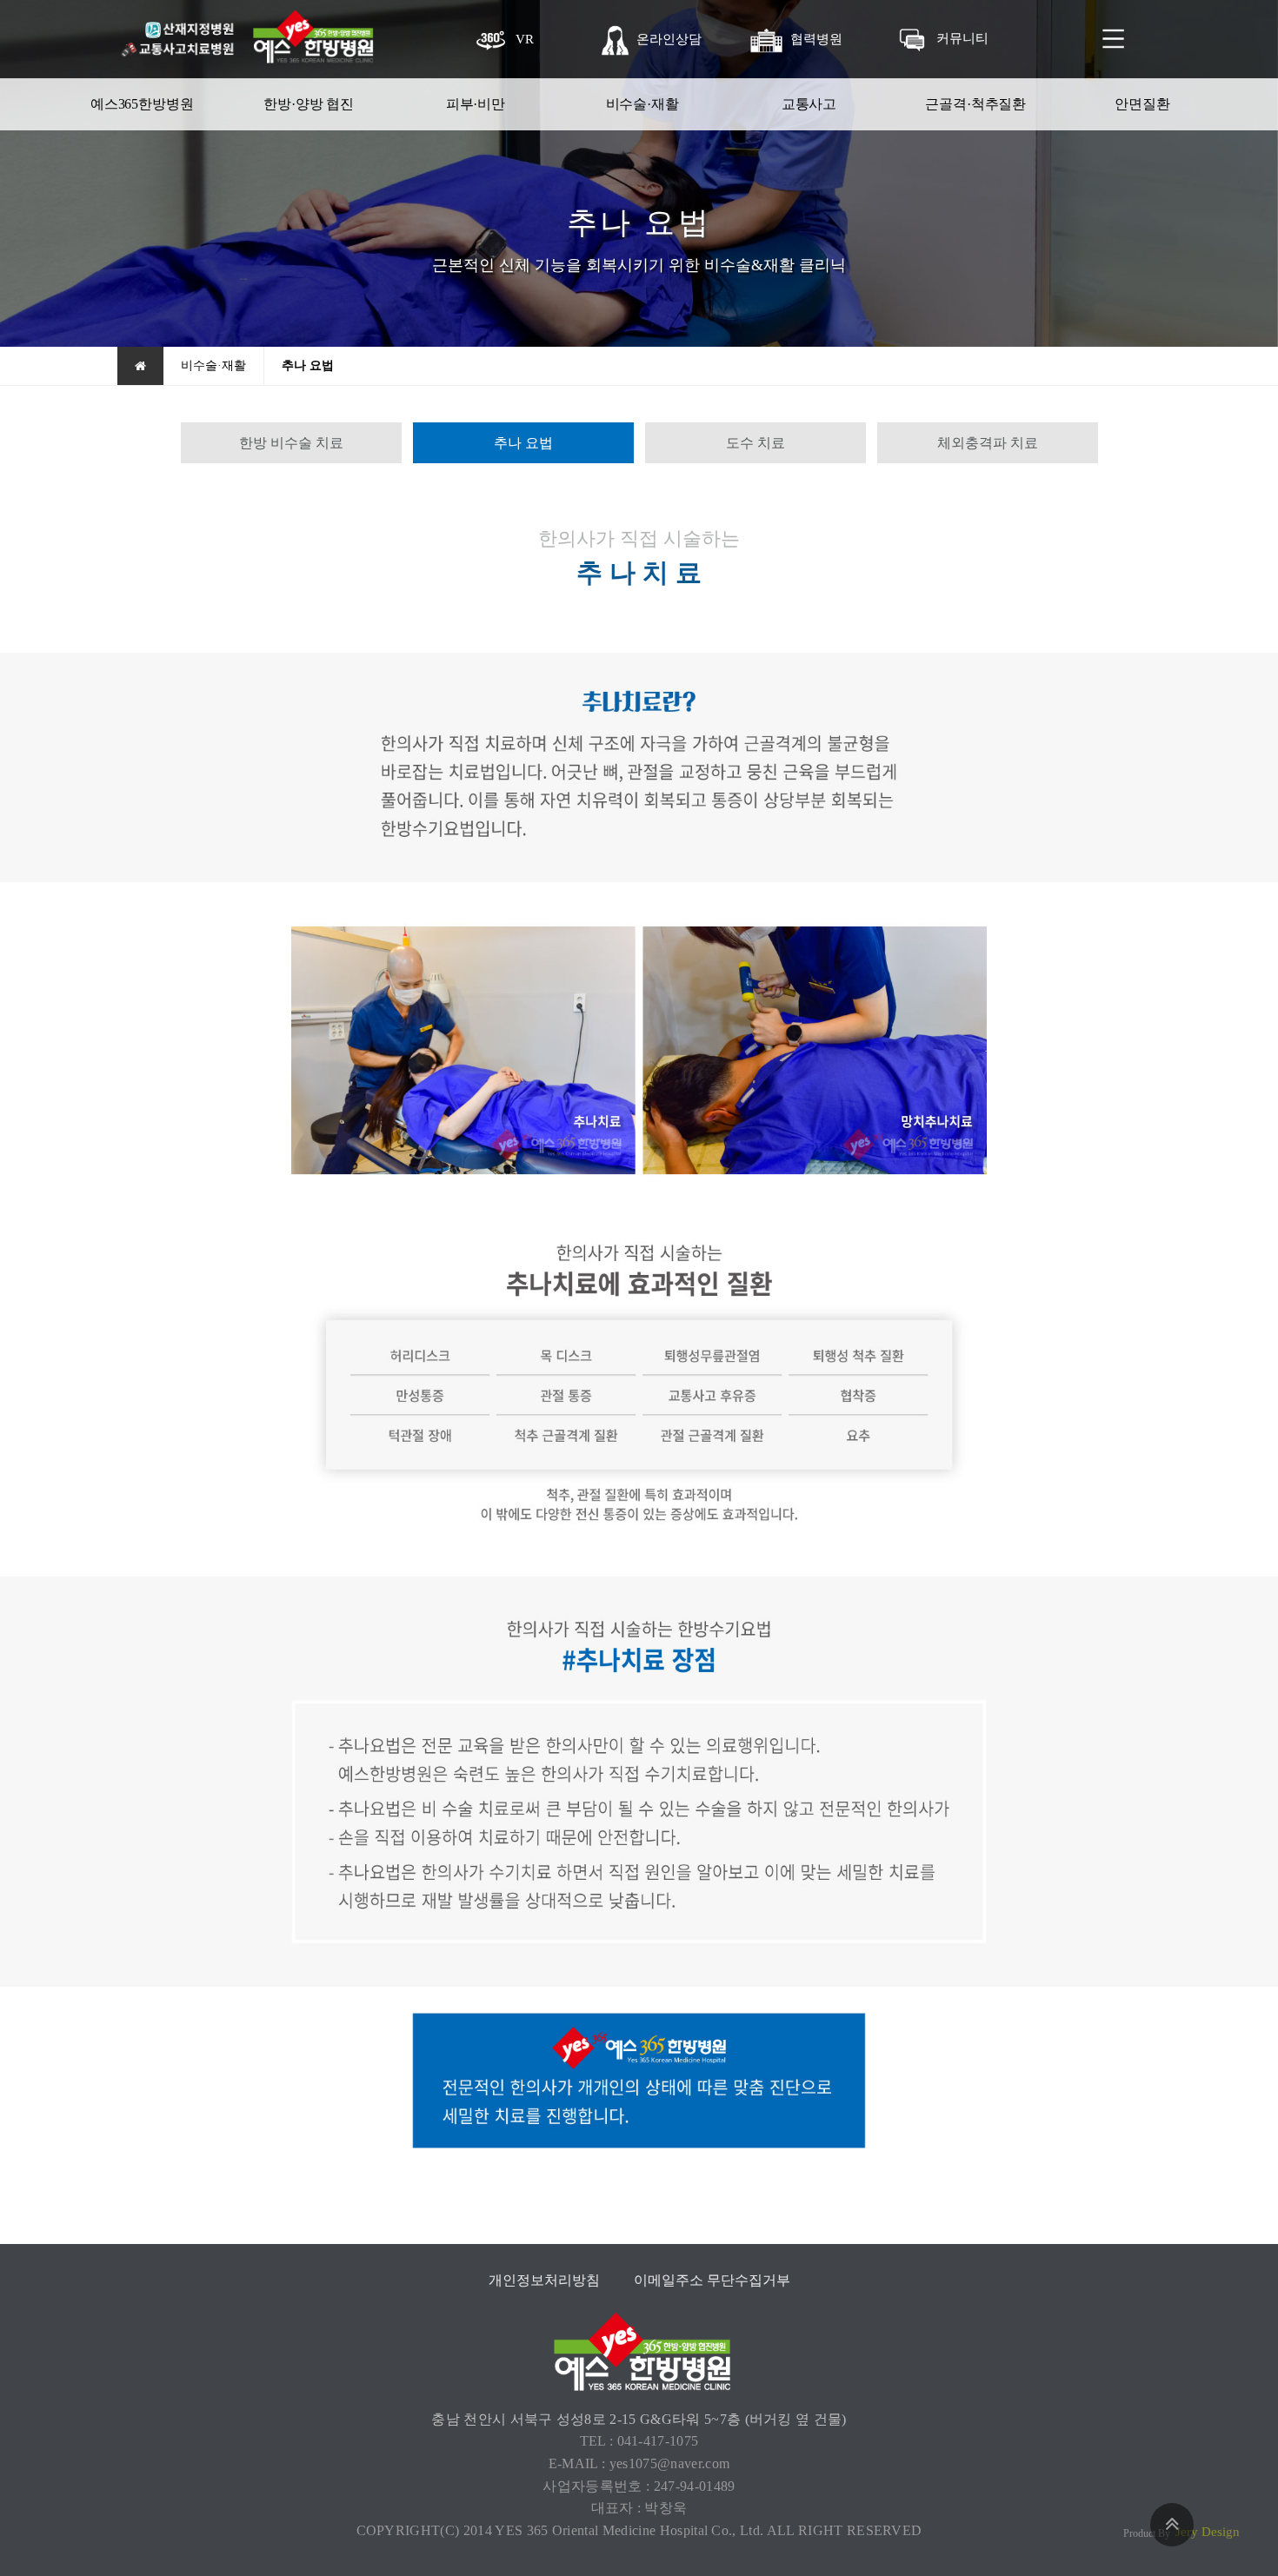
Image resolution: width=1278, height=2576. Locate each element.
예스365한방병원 (142, 104)
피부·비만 (476, 104)
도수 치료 (755, 443)
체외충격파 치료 (988, 443)
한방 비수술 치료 (291, 443)
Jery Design (1208, 2532)
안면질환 (1142, 104)
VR (524, 39)
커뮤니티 (962, 38)
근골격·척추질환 (975, 104)
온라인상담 (669, 39)
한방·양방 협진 (309, 104)
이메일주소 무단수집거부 (712, 2280)
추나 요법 (523, 443)
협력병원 (816, 39)
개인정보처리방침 (544, 2280)
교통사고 (809, 104)
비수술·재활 (642, 104)
